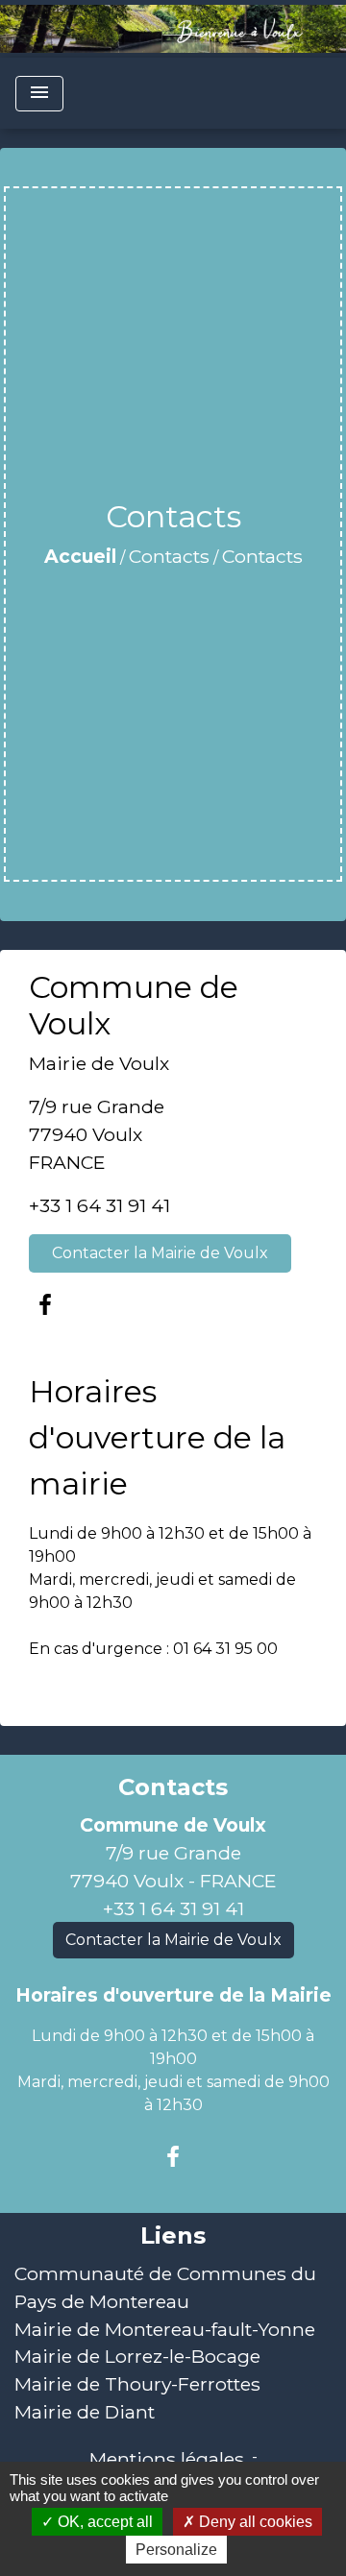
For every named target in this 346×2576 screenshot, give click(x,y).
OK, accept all (103, 2522)
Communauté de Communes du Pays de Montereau (165, 2287)
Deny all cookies (254, 2522)
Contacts (169, 556)
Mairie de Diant (85, 2412)
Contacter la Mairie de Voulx (160, 1253)
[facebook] (45, 1305)
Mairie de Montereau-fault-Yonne (165, 2329)
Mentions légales (167, 2459)
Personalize (176, 2550)
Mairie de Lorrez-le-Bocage (137, 2356)
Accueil (80, 556)
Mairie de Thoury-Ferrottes (137, 2384)
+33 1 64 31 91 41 (99, 1205)
